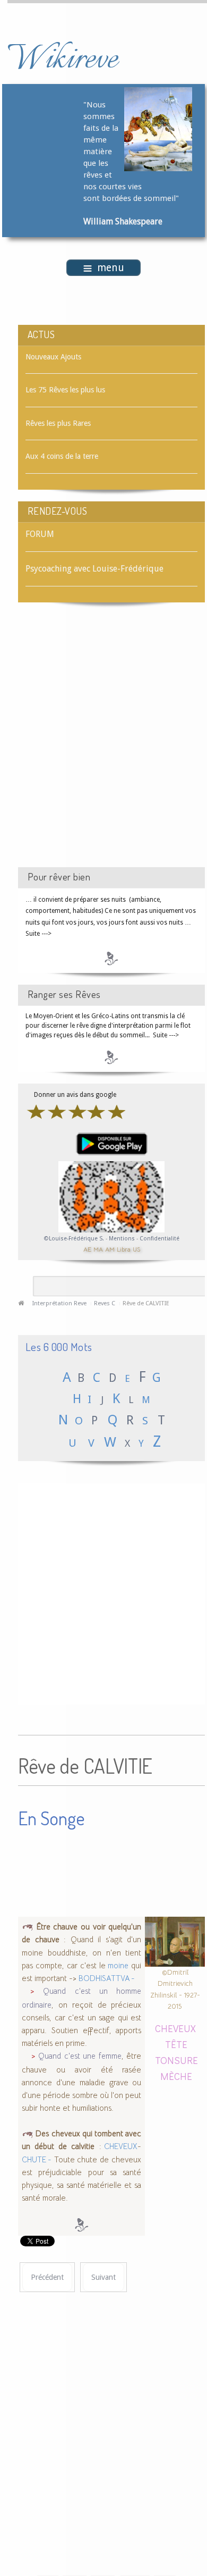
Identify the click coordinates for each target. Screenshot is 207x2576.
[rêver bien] (111, 958)
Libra (124, 1249)
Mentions (123, 1239)
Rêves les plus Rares (58, 423)
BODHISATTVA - (107, 1978)
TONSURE (176, 2060)
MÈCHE (176, 2076)
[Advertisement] (103, 744)
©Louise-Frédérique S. (74, 1239)
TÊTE (176, 2044)
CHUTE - (37, 2160)
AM (110, 1249)
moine (118, 1966)
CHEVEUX (120, 2146)
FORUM (40, 534)
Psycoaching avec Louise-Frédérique (94, 569)
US (136, 1249)
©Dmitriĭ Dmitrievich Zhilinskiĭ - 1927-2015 (175, 1989)
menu (111, 268)
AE (87, 1249)
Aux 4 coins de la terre (62, 456)
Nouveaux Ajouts (53, 357)
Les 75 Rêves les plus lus (65, 390)
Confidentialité (159, 1239)
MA (98, 1249)
